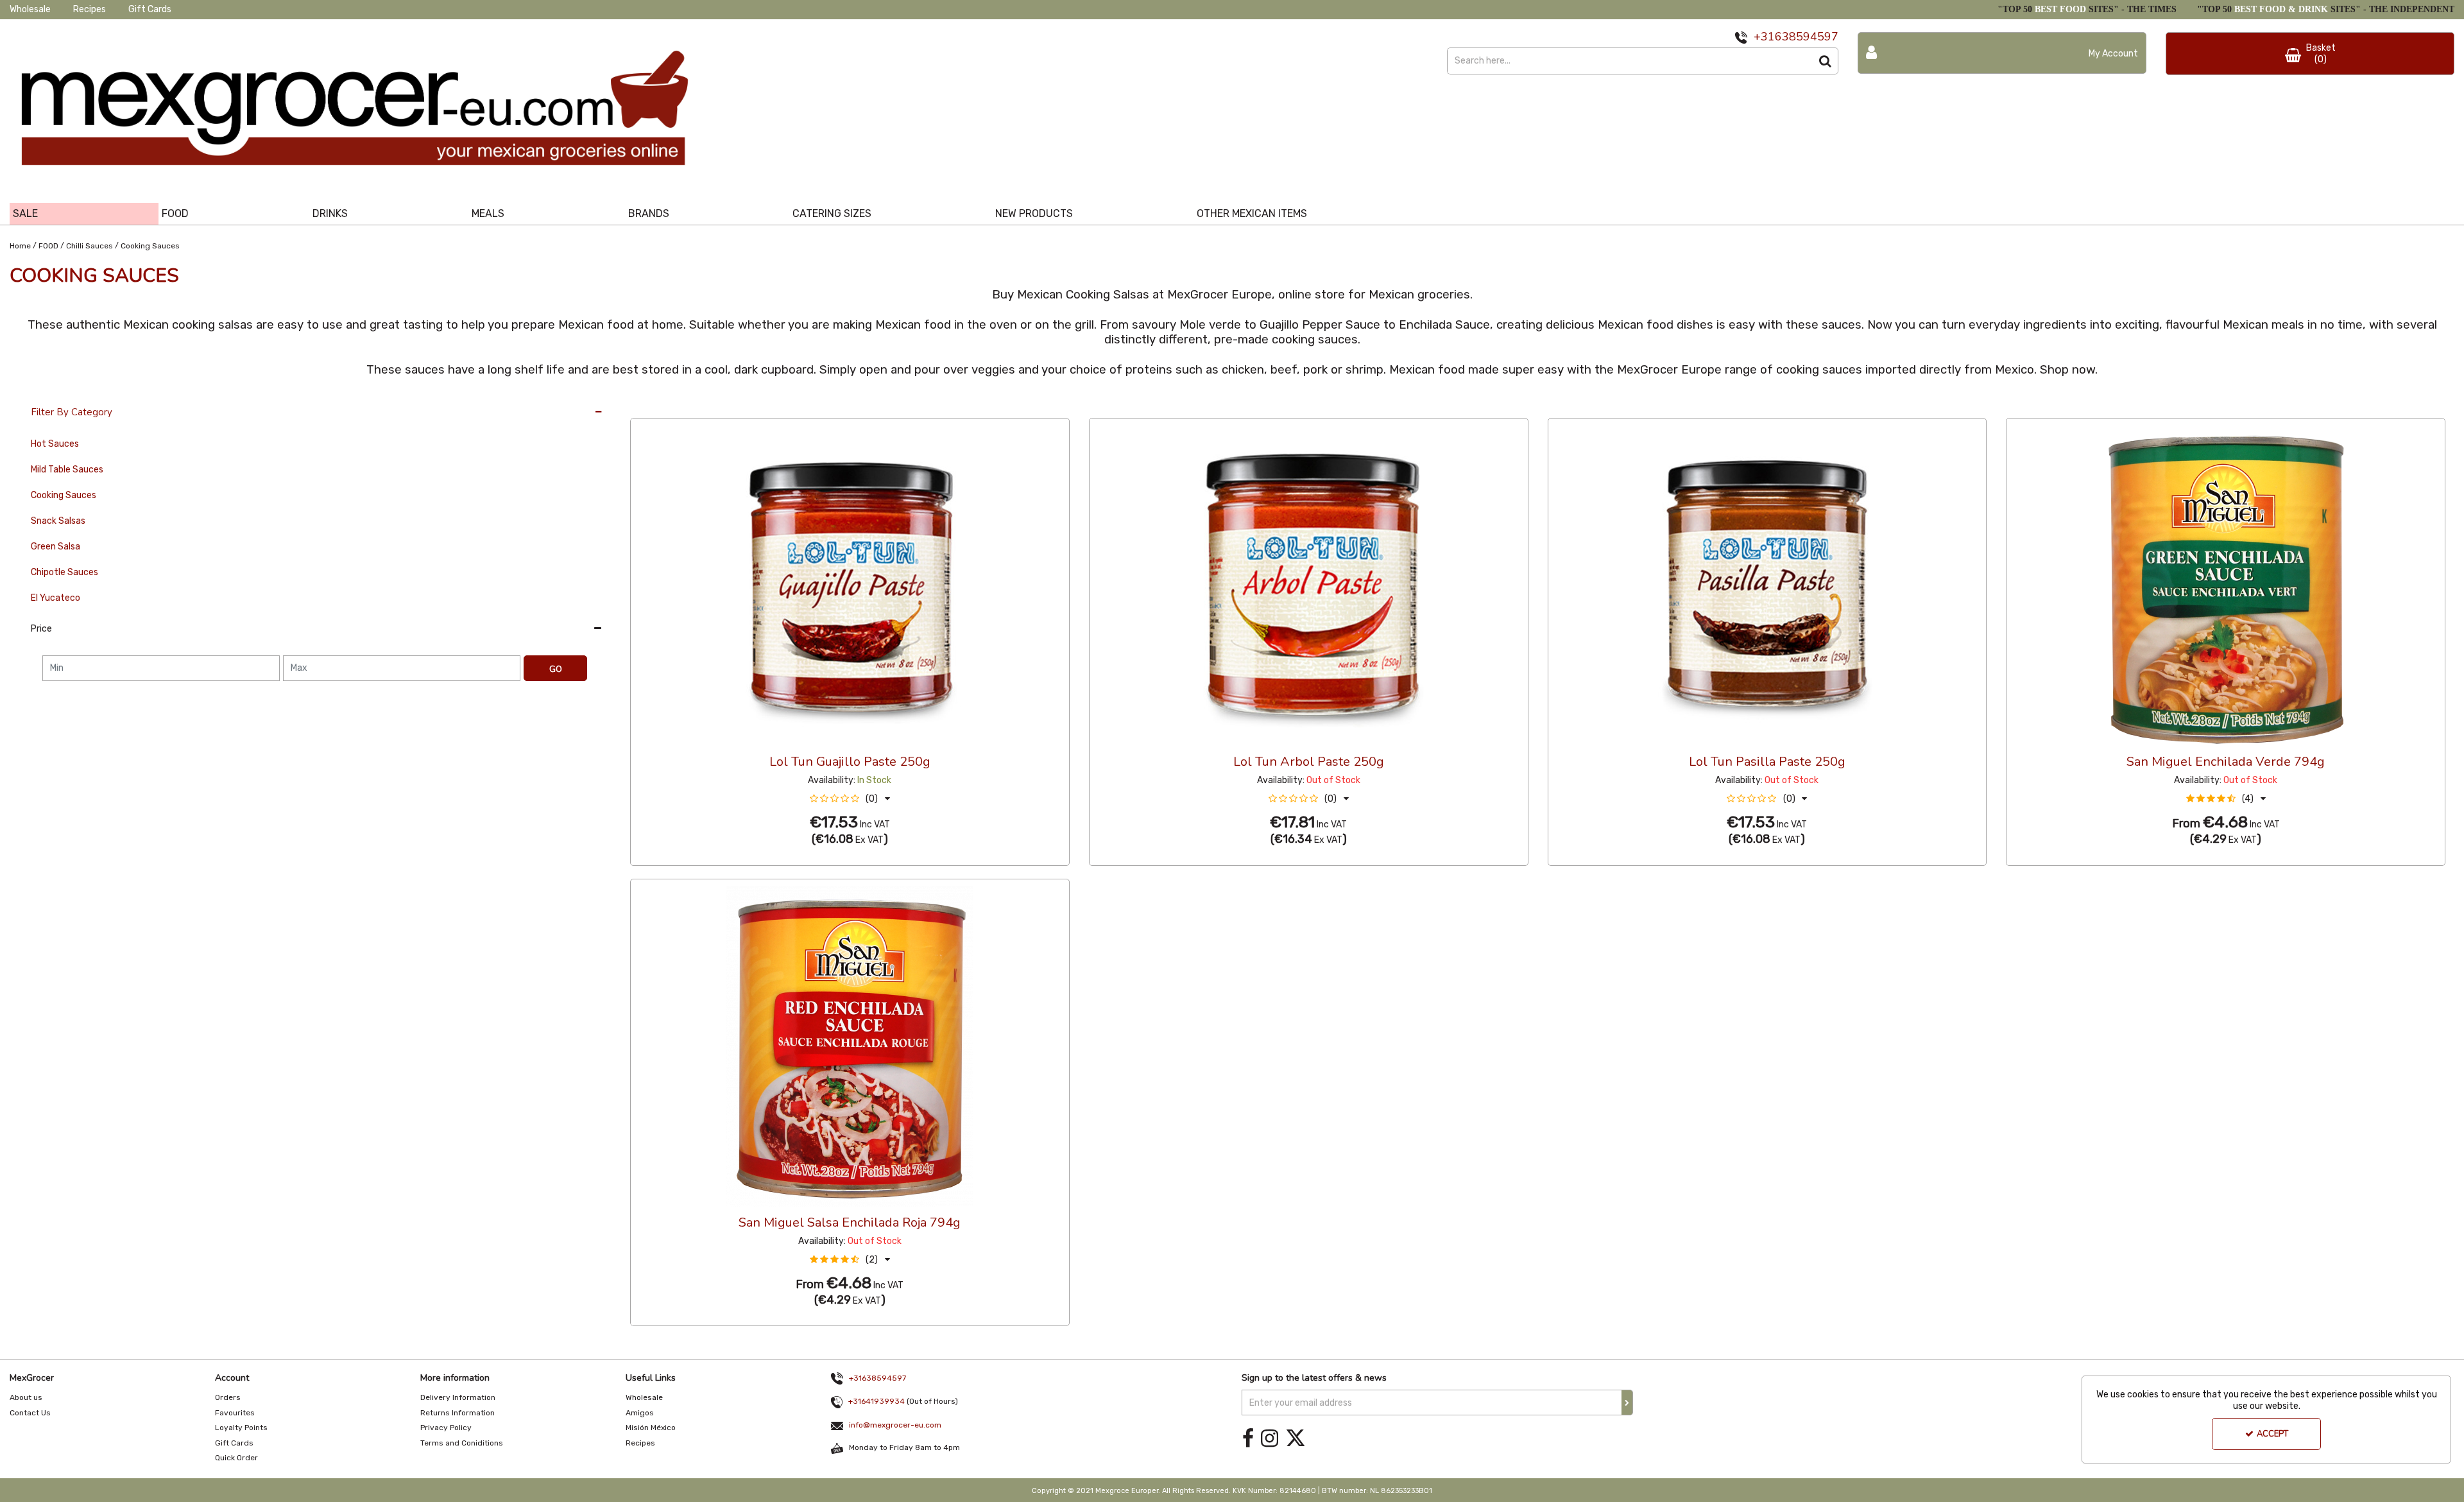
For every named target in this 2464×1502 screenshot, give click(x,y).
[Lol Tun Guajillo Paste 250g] (850, 584)
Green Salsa (56, 547)
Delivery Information (458, 1397)
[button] (850, 799)
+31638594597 (877, 1378)
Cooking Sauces (64, 495)
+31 (1764, 37)
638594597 (1807, 37)
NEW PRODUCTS (1034, 213)
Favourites (235, 1413)
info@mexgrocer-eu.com (895, 1425)
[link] (1248, 1438)
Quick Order (236, 1458)
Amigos (640, 1413)
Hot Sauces (55, 444)
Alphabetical (727, 406)
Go (556, 669)
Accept (2272, 1434)
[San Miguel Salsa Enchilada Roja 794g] (850, 1045)
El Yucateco (56, 598)
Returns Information (458, 1413)
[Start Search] (1825, 61)
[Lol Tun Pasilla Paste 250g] (1767, 584)
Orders (228, 1397)
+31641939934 (877, 1401)
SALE (25, 213)
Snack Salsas (58, 521)
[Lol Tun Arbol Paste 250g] (1308, 584)
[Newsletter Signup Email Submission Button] (1627, 1403)
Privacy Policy (446, 1428)
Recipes (90, 9)
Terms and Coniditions (462, 1443)
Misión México (651, 1428)
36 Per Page (656, 406)
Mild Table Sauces (67, 470)
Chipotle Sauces (64, 572)
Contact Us (30, 1413)
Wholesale (30, 9)
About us (26, 1397)
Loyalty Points (241, 1428)
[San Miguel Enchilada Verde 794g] (2226, 584)
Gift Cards (150, 9)
